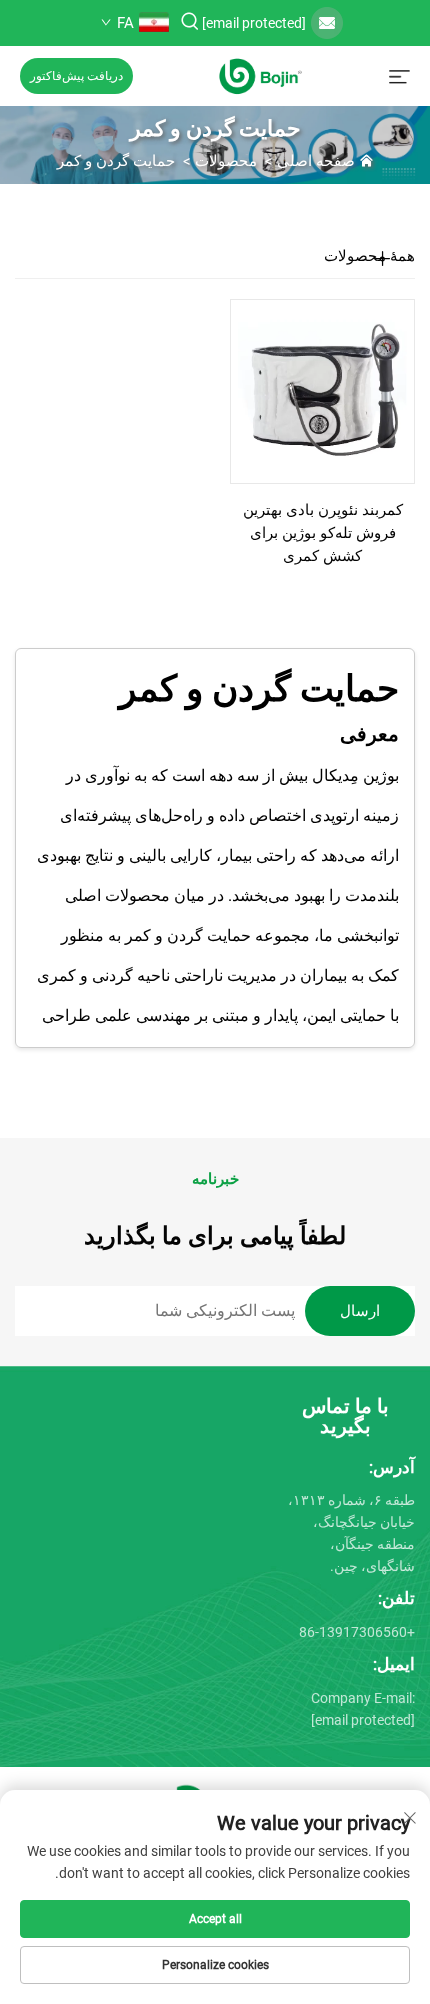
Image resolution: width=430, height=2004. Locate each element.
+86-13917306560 (357, 1632)
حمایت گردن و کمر (116, 161)
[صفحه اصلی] (260, 74)
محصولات (226, 161)
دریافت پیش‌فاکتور (76, 76)
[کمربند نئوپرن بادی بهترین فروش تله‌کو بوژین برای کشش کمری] (322, 390)
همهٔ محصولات (369, 256)
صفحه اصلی (316, 161)
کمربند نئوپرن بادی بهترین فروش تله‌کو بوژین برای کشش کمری (323, 533)
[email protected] (254, 23)
